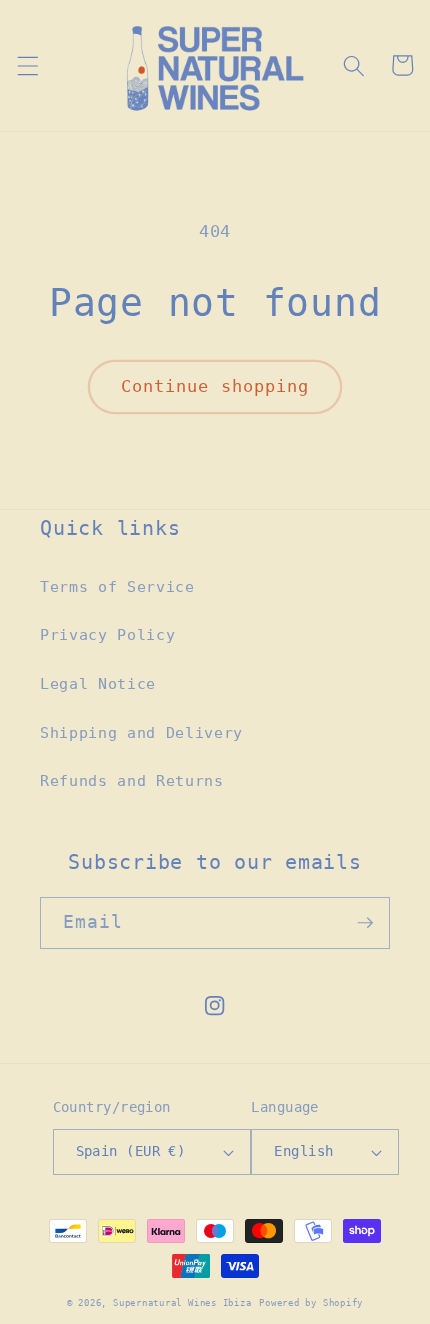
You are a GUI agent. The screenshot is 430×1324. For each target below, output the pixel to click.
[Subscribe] (365, 923)
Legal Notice (98, 684)
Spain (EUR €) (131, 1151)
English (303, 1151)
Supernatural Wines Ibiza (182, 1302)
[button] (27, 65)
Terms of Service (117, 587)
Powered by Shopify (311, 1302)
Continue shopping (215, 386)
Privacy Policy (107, 635)
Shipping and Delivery (141, 733)
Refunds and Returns (132, 781)
